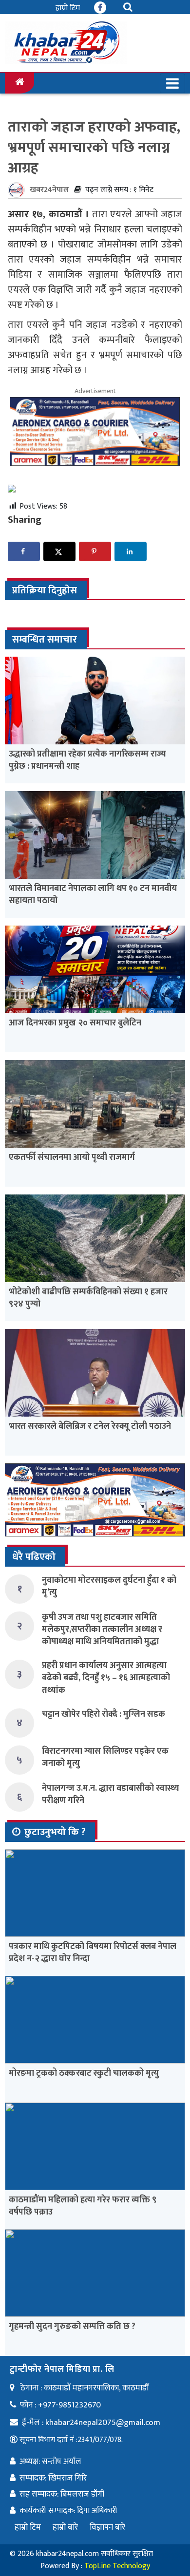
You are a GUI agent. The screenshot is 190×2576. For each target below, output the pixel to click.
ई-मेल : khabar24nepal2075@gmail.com (91, 2423)
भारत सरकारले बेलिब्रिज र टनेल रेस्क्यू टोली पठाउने (90, 1426)
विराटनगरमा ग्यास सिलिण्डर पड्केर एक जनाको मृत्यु (105, 1757)
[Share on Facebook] (24, 551)
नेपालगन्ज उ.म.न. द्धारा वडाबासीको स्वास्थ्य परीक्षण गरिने (111, 1794)
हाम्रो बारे (65, 2527)
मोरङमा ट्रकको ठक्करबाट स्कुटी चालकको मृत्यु (84, 2073)
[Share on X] (59, 551)
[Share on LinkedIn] (131, 551)
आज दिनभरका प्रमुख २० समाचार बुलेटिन (75, 1023)
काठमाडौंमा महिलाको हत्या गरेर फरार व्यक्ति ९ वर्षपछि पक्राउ (83, 2206)
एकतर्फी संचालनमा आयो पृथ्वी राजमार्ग (72, 1157)
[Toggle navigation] (172, 83)
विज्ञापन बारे (107, 2527)
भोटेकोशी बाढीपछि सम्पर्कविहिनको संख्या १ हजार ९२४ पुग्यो (88, 1298)
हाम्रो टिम (68, 8)
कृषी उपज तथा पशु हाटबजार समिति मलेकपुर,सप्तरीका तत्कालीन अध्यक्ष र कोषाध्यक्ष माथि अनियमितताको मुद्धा (102, 1629)
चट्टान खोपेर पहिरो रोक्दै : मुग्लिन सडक (104, 1714)
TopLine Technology (117, 2566)
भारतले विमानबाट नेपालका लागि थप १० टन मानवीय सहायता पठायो (93, 895)
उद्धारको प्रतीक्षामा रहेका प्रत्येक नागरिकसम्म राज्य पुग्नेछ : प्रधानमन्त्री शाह (87, 760)
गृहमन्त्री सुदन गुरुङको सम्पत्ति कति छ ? (72, 2327)
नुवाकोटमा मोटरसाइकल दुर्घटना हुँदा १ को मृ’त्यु (109, 1586)
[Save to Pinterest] (95, 551)
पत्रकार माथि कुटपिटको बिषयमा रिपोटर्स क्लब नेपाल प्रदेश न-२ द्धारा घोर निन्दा (93, 1953)
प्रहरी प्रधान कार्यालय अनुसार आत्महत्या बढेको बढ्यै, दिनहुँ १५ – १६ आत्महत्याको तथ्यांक (106, 1678)
